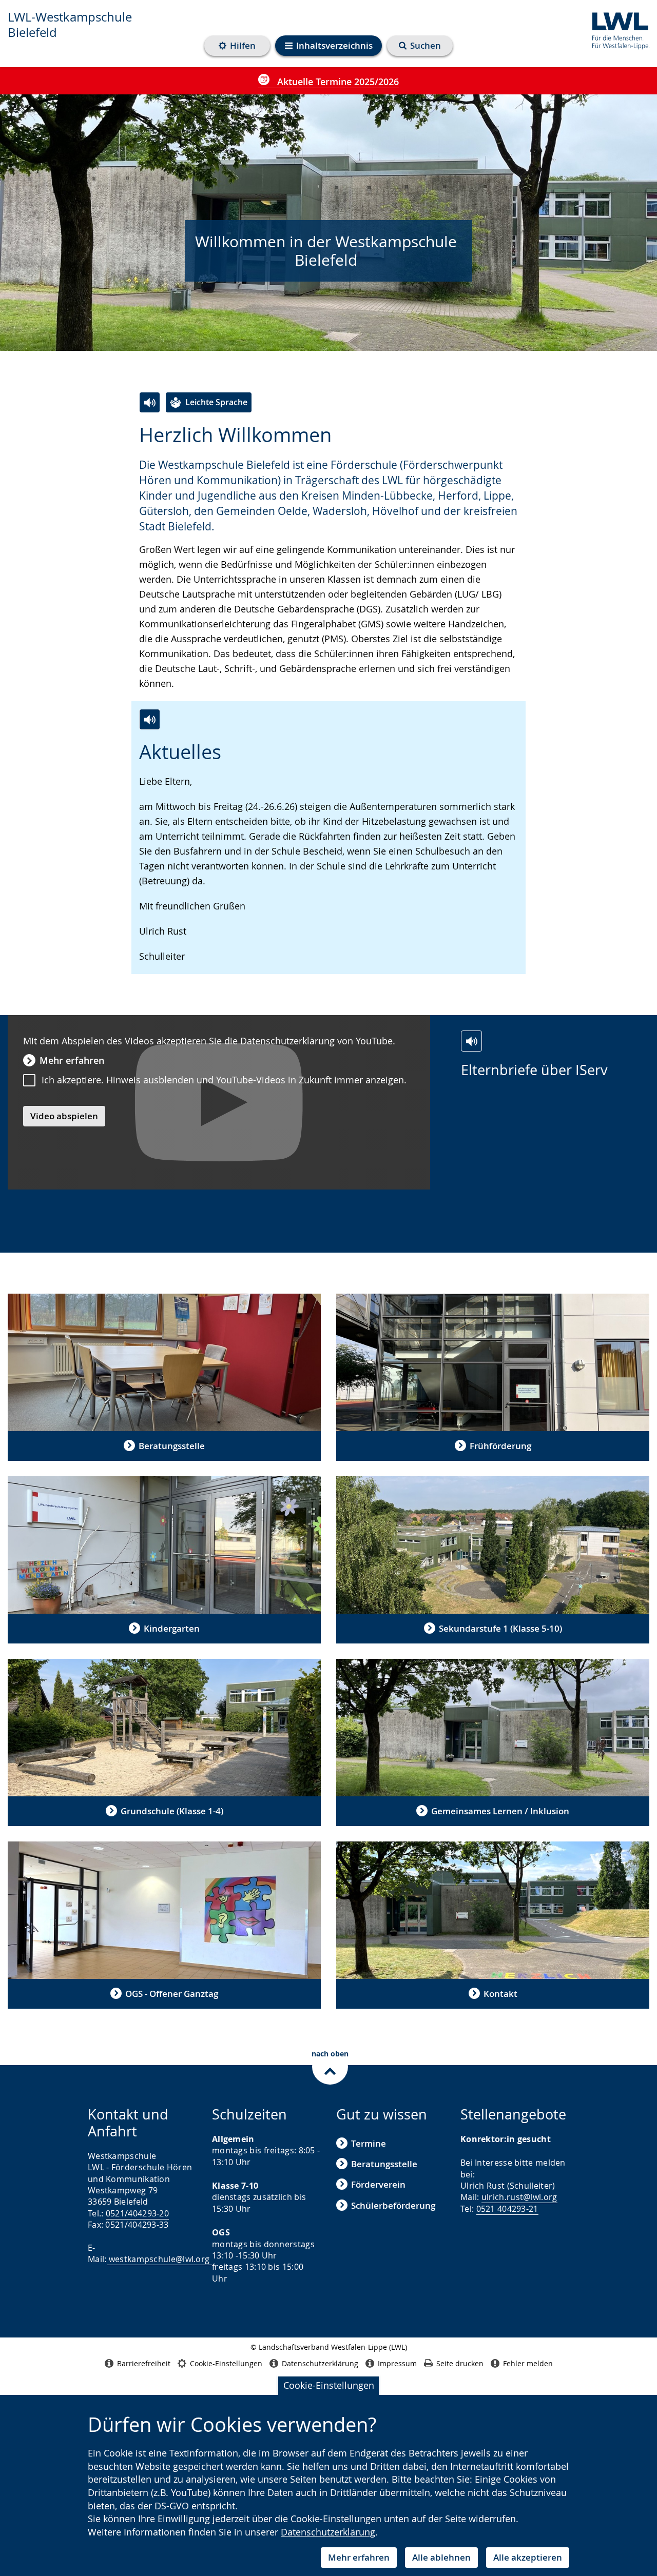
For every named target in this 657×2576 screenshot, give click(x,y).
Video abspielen (64, 1116)
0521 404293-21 (507, 2209)
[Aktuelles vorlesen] (150, 719)
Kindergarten (172, 1628)
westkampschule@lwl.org (159, 2259)
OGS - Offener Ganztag (172, 1994)
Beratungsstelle (172, 1446)
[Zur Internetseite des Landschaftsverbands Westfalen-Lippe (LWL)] (617, 29)
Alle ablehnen (441, 2557)
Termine (369, 2143)
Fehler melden (528, 2363)
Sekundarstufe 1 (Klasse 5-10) (500, 1628)
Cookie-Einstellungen (329, 2385)
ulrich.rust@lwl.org (519, 2197)
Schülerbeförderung (393, 2205)
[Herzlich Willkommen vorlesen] (150, 402)
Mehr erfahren (359, 2557)
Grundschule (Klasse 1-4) (172, 1811)
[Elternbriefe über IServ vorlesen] (471, 1041)
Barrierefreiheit (144, 2363)
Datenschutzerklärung (328, 2532)
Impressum (397, 2363)
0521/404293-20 (137, 2213)
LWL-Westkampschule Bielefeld (70, 25)
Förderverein (378, 2184)
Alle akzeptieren (528, 2557)
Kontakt (500, 1994)
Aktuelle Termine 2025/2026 (337, 82)
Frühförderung (500, 1446)
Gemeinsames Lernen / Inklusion (500, 1811)
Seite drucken (460, 2363)
